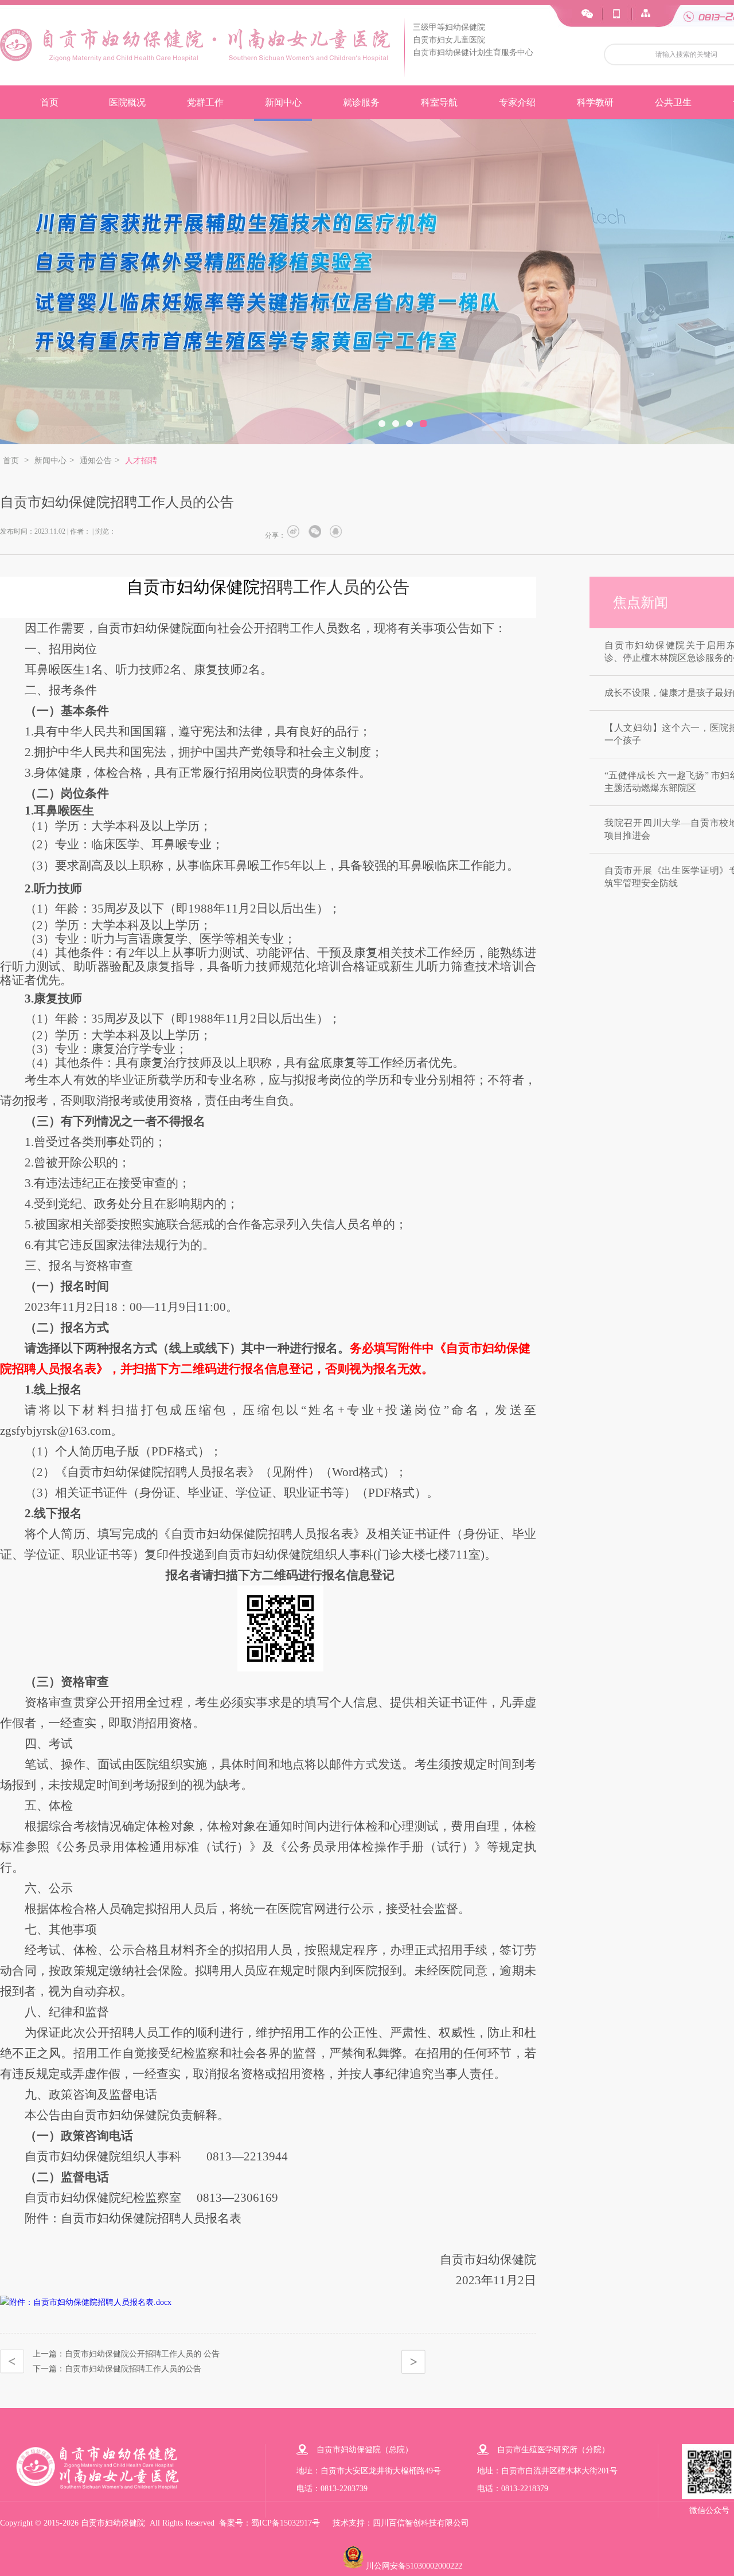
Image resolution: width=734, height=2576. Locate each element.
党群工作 (205, 102)
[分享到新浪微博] (296, 531)
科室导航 (439, 102)
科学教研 (595, 102)
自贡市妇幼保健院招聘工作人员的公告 (133, 2369)
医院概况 (127, 102)
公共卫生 (673, 102)
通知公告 (96, 461)
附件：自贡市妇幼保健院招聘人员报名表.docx (90, 2302)
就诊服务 (361, 102)
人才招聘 (141, 461)
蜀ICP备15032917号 (286, 2523)
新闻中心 (283, 102)
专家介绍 (517, 102)
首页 (49, 102)
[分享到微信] (317, 531)
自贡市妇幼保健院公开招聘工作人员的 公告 (142, 2354)
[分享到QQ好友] (338, 531)
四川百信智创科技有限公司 (421, 2523)
